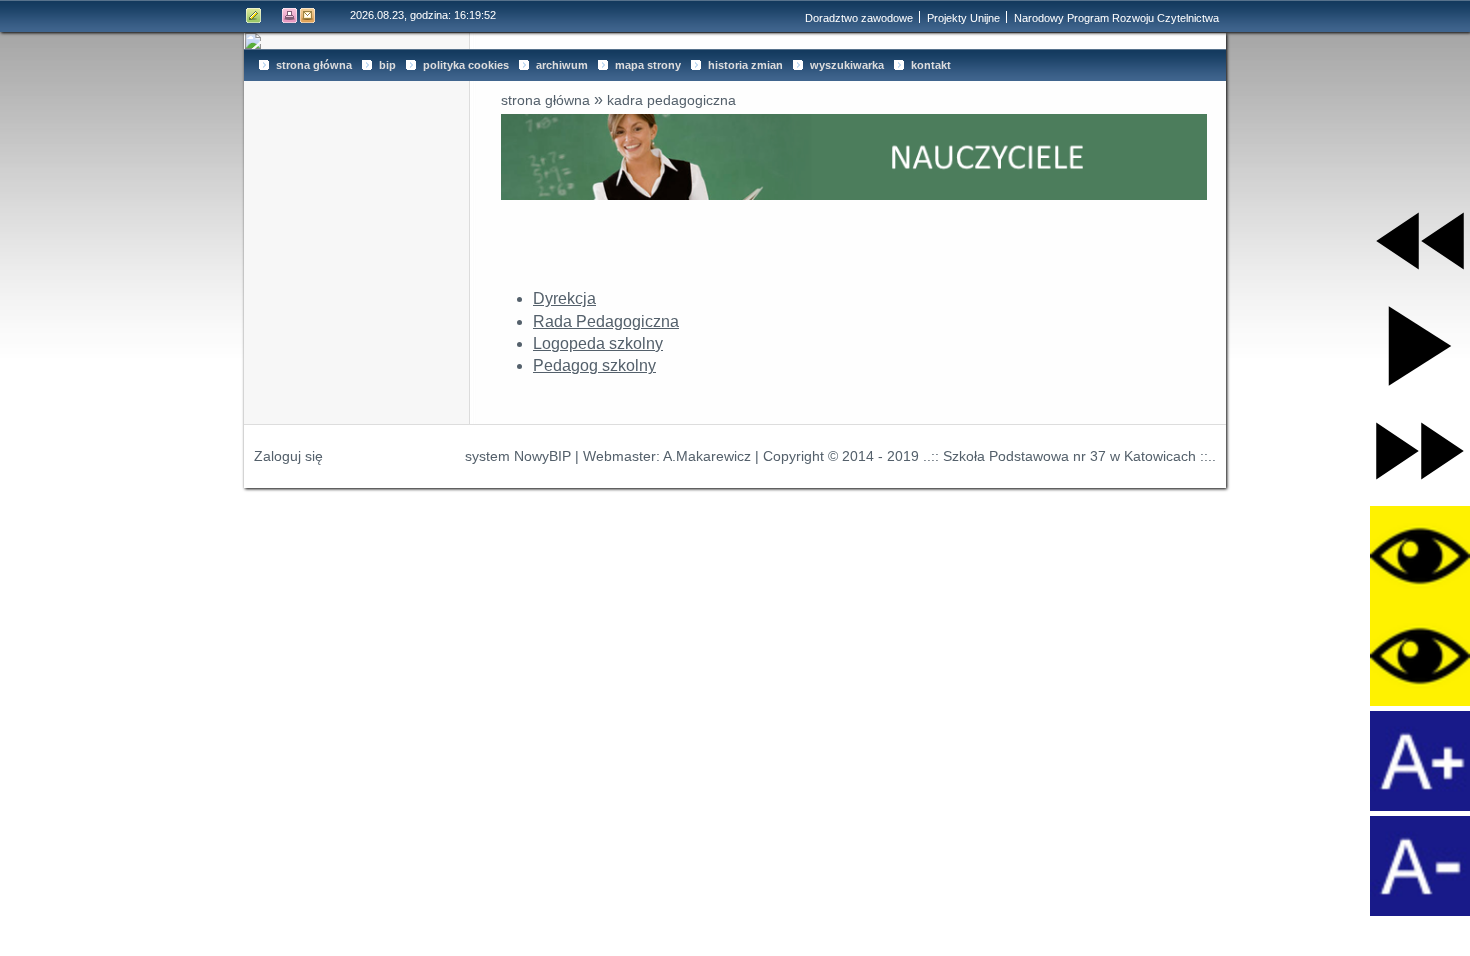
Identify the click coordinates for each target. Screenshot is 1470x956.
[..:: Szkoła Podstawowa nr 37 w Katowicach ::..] (735, 41)
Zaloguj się (288, 456)
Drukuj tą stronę (290, 15)
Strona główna (545, 100)
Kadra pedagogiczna (671, 100)
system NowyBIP (518, 456)
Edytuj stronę (254, 15)
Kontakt (308, 15)
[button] (1420, 241)
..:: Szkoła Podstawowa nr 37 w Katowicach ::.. (1069, 456)
